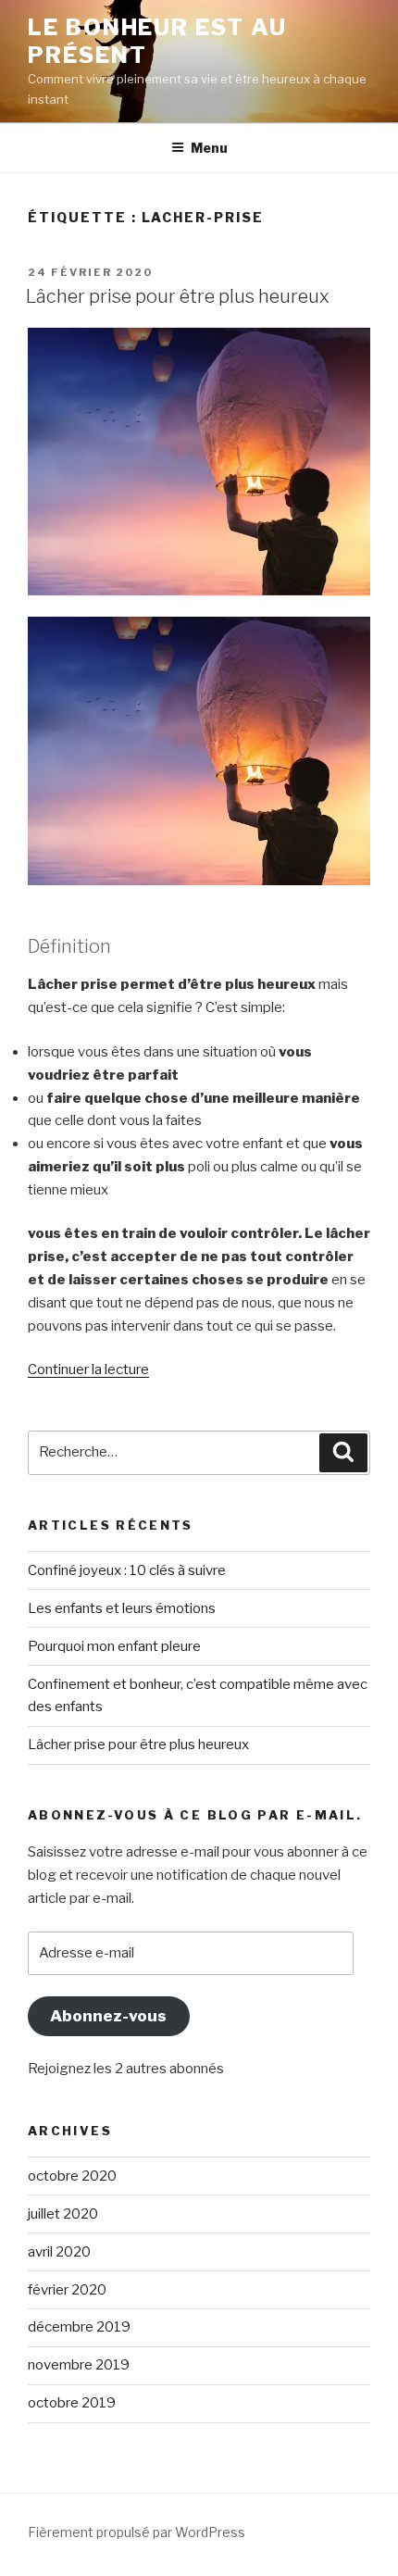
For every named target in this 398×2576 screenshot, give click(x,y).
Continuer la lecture (88, 1369)
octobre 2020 (72, 2176)
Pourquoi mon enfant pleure (114, 1646)
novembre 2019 (79, 2365)
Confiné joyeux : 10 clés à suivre (127, 1570)
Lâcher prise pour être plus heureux (178, 296)
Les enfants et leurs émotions (122, 1608)
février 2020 (67, 2290)
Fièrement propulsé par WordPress (137, 2532)
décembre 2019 (79, 2327)
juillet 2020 (63, 2214)
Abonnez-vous (108, 2016)
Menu (209, 148)
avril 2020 (59, 2252)
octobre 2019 (72, 2403)
